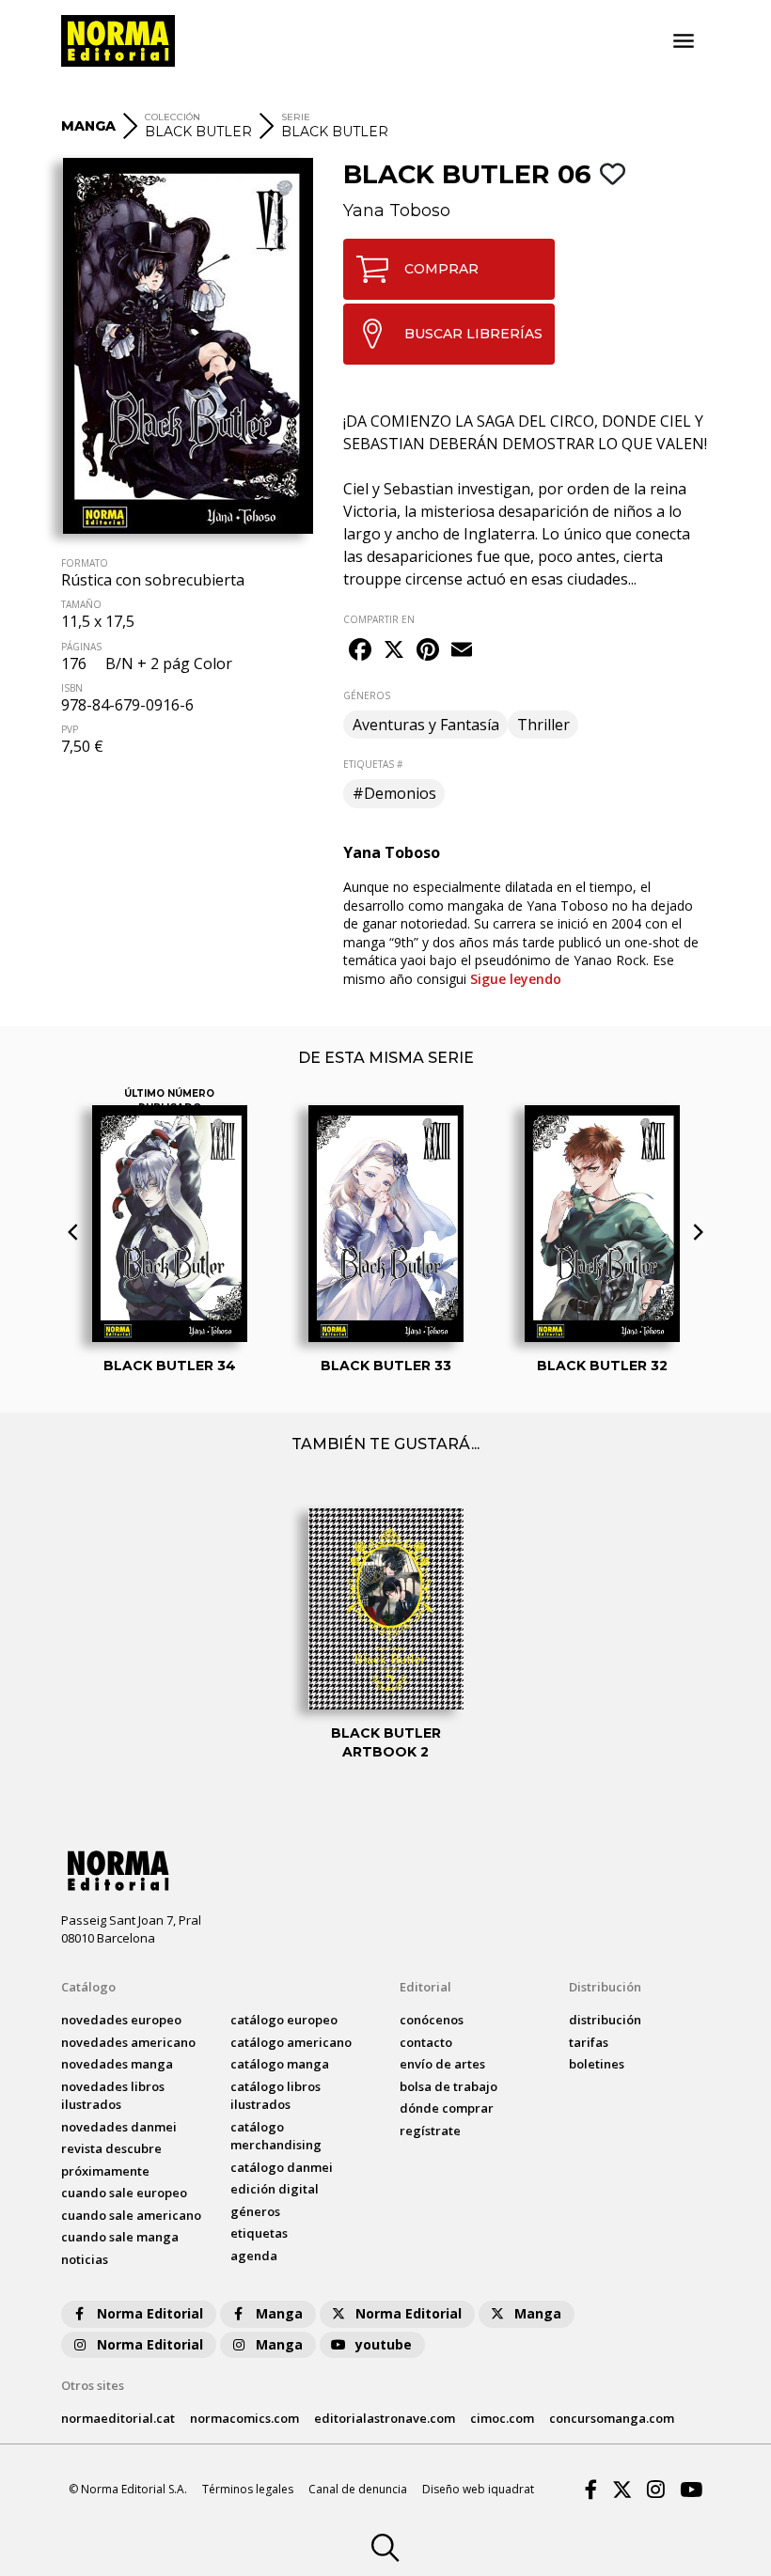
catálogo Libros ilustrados (275, 2096)
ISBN (72, 688)
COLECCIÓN (173, 117)
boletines (597, 2064)
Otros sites (93, 2385)
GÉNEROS (367, 695)
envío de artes (442, 2064)
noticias (85, 2259)
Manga (279, 2313)
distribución (605, 2020)
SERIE (296, 117)
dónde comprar (447, 2108)
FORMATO (85, 563)
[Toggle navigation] (684, 41)
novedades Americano (128, 2042)
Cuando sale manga (120, 2237)
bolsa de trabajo (448, 2086)
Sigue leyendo (516, 979)
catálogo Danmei (282, 2167)
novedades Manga (117, 2064)
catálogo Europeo (284, 2020)
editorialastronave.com (385, 2418)
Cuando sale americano (131, 2215)
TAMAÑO (81, 604)
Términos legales (248, 2489)
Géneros (255, 2211)
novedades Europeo (121, 2020)
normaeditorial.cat (118, 2418)
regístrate (430, 2131)
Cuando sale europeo (124, 2193)
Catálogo (88, 1987)
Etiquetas (259, 2233)
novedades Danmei (119, 2127)
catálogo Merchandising (276, 2136)
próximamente (105, 2171)
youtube (384, 2344)
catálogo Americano (291, 2042)
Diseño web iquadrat (478, 2489)
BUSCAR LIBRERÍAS (473, 334)
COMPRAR (441, 269)
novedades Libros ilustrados (113, 2096)
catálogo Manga (280, 2064)
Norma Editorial (150, 2313)
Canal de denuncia (358, 2489)
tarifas (589, 2042)
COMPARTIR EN (379, 619)
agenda (254, 2256)
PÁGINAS (81, 647)
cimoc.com (502, 2418)
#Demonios (394, 793)
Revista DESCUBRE (111, 2148)
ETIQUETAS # (373, 764)
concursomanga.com (612, 2418)
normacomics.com (244, 2418)
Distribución (605, 1987)
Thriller (543, 725)
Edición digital (275, 2189)
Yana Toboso (397, 211)
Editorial (425, 1987)
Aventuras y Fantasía (426, 725)
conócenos (432, 2020)
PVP (70, 729)
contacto (426, 2042)
